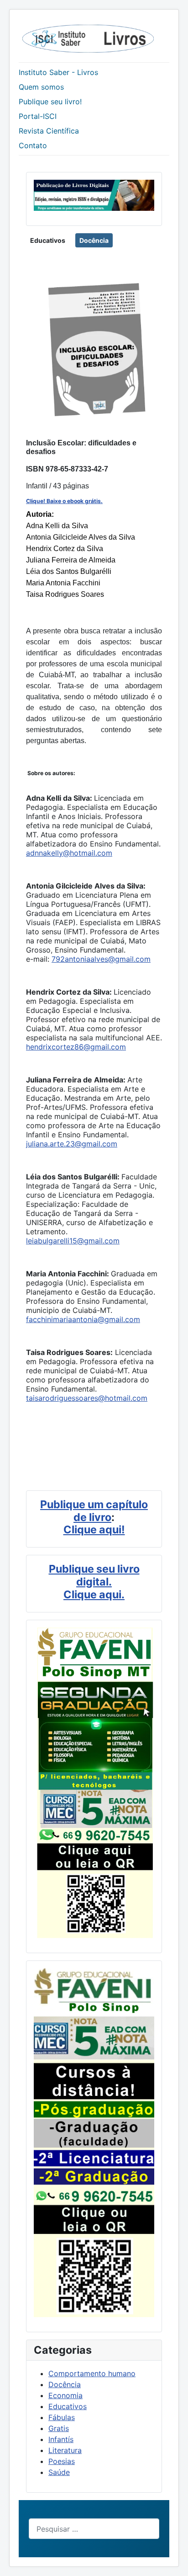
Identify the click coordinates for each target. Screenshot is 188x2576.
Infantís (61, 2439)
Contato (33, 145)
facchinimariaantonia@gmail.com (83, 1319)
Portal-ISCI (38, 116)
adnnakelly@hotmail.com (69, 853)
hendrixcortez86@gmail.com (76, 1047)
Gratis (59, 2428)
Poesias (62, 2461)
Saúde (59, 2472)
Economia (65, 2395)
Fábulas (62, 2417)
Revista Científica (49, 131)
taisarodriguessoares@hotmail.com (87, 1398)
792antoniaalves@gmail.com (101, 959)
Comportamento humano (92, 2373)
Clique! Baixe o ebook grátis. (64, 501)
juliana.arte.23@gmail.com (72, 1144)
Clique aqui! (94, 1529)
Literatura (65, 2450)
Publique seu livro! (50, 102)
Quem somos (41, 87)
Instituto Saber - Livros (58, 72)
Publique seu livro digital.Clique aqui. (94, 1582)
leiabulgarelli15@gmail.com (73, 1241)
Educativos (48, 240)
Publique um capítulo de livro (94, 1511)
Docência (94, 240)
